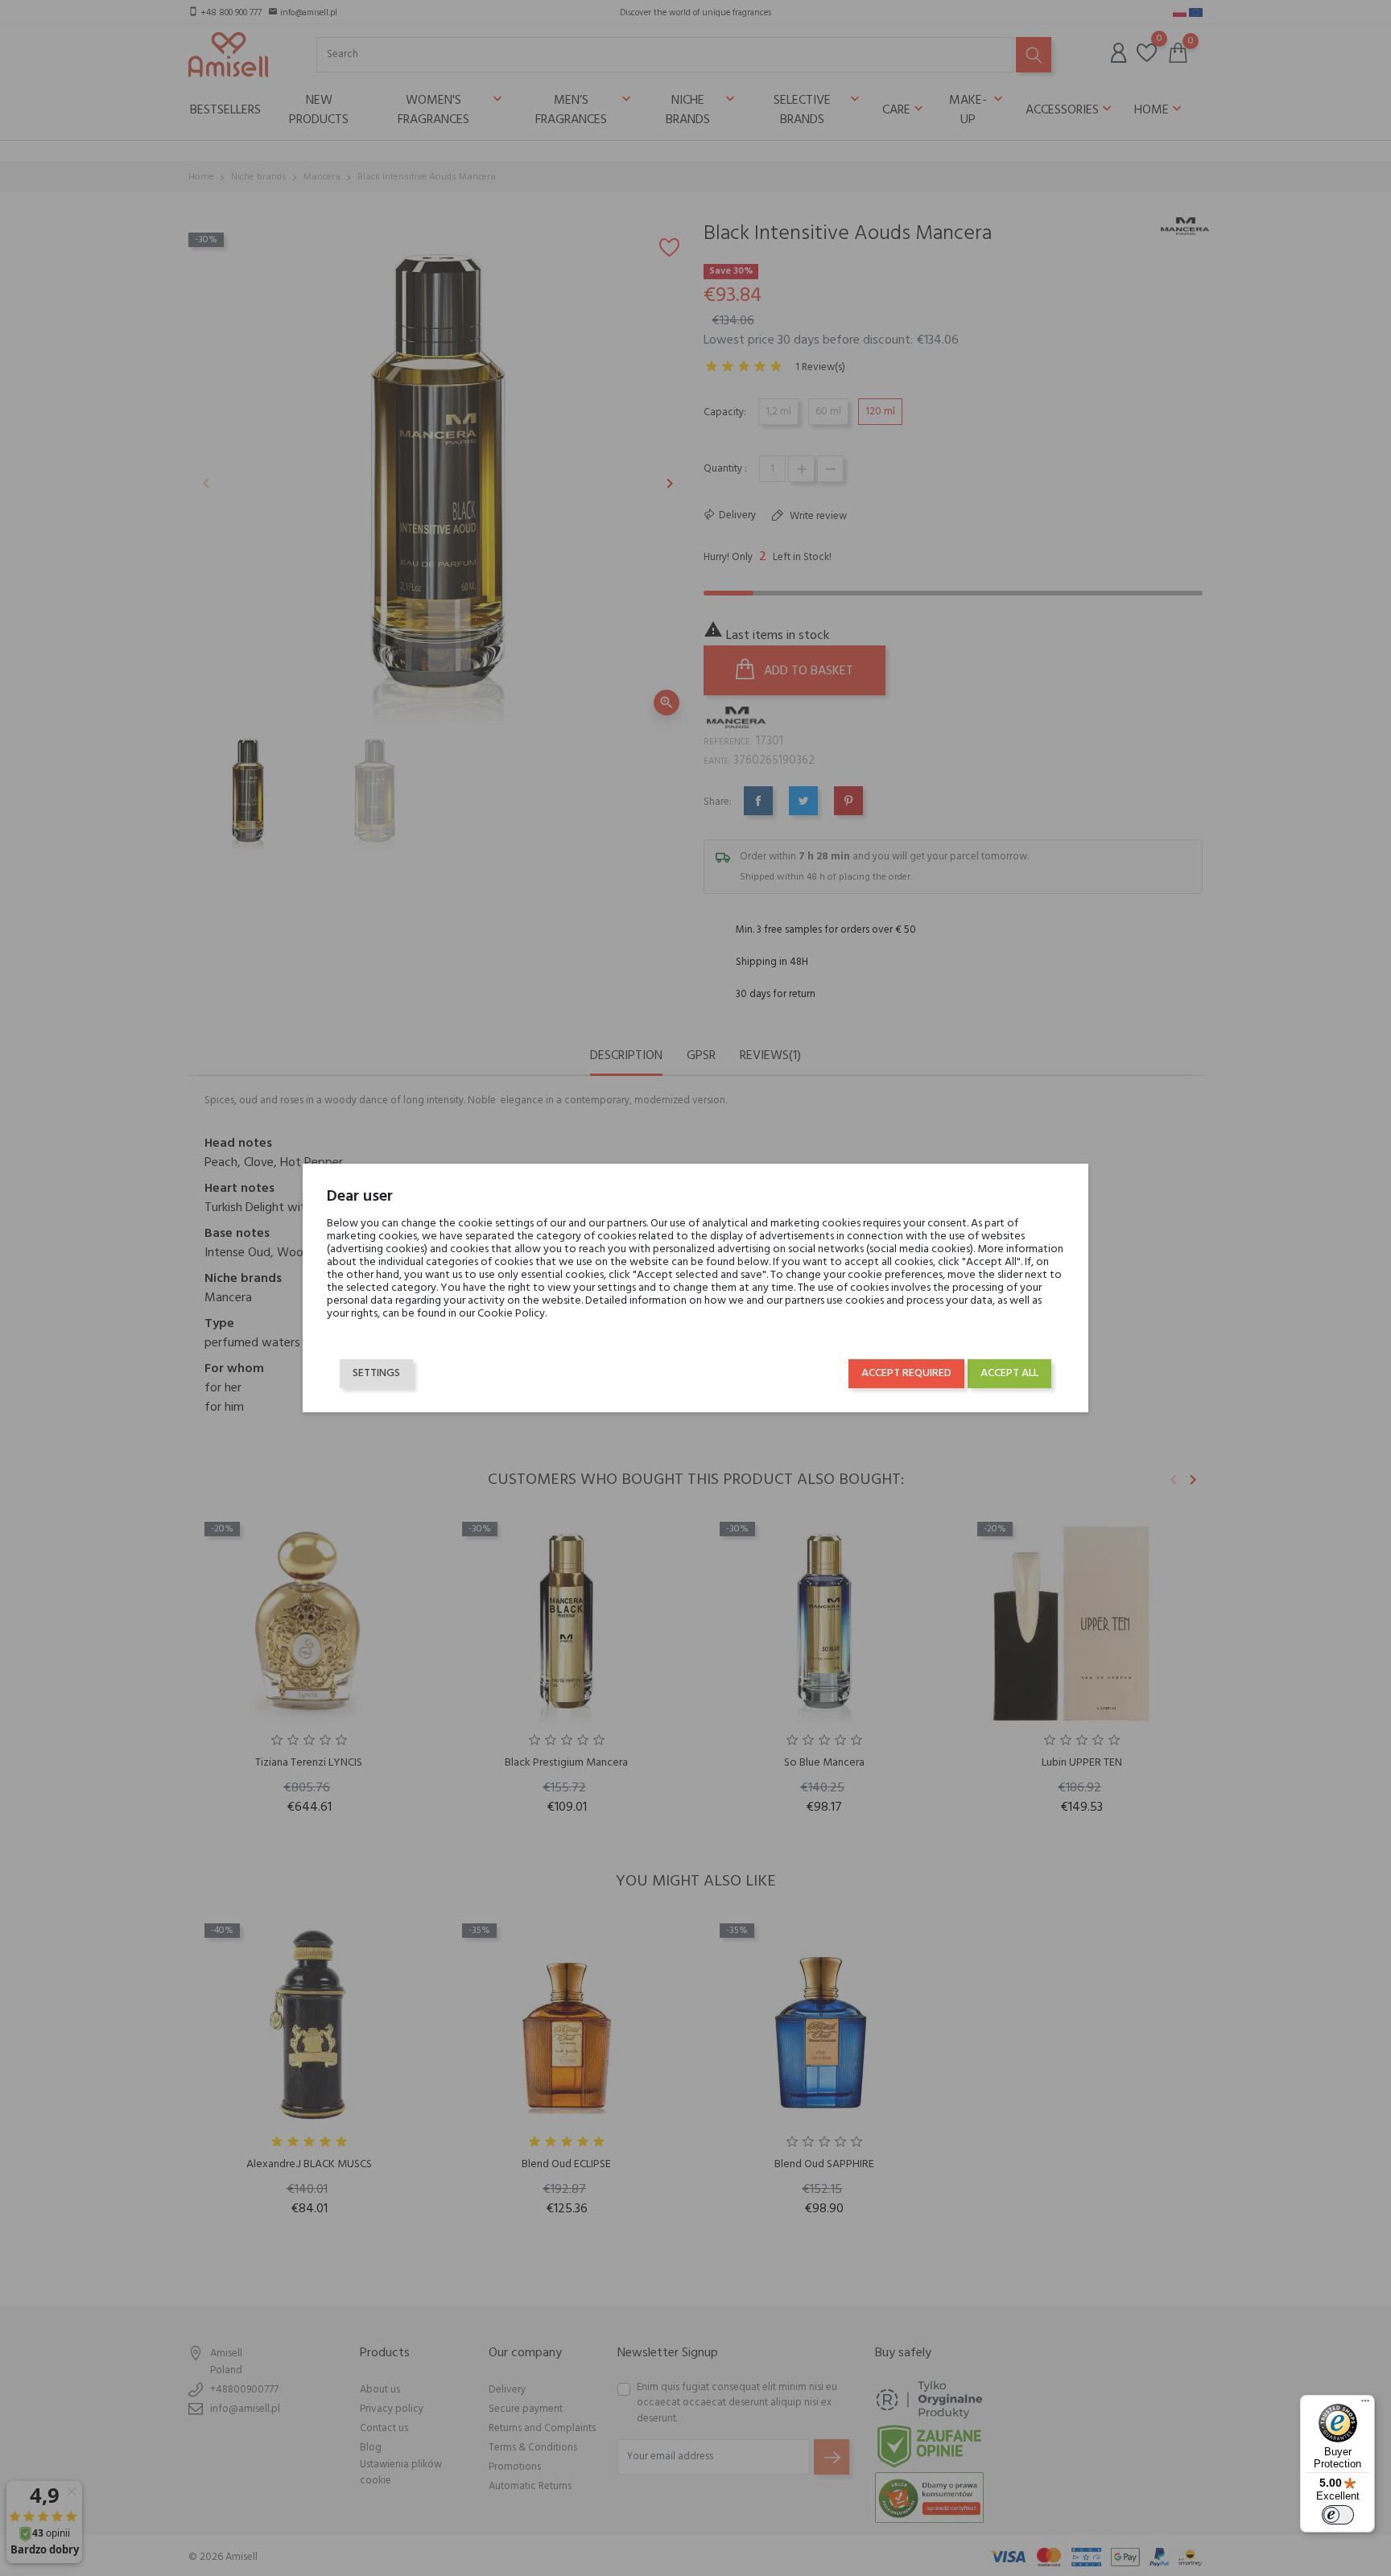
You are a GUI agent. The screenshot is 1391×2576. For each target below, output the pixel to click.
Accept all (1009, 1373)
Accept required (906, 1373)
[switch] (1338, 2515)
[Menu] (1365, 2405)
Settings (376, 1373)
